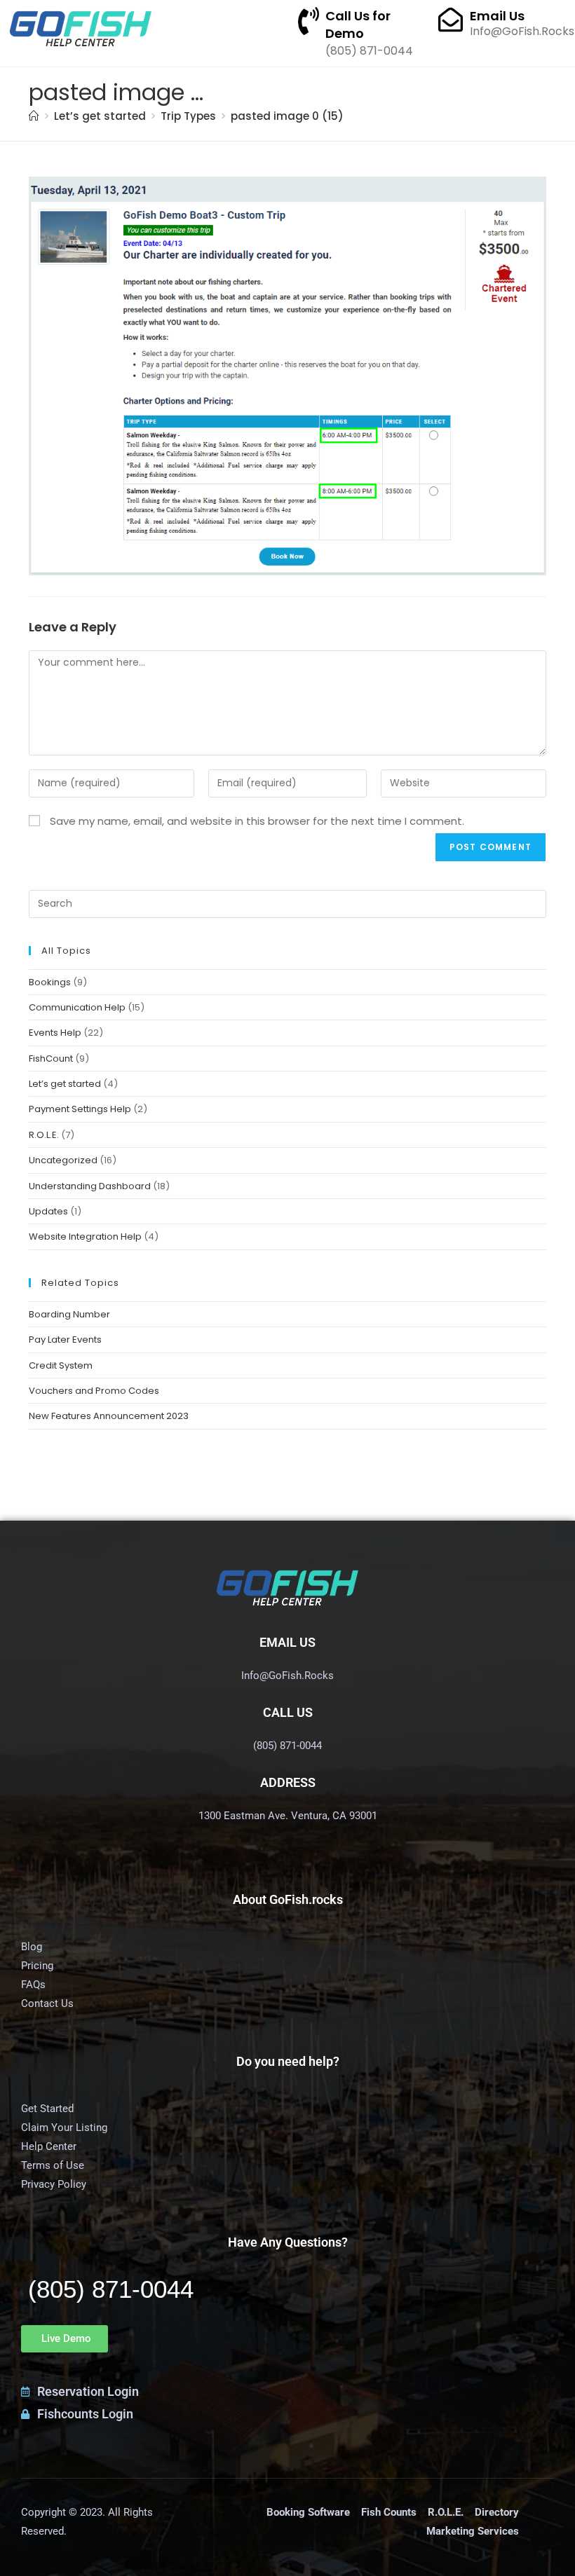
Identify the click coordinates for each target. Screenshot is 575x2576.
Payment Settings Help (80, 1109)
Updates (48, 1211)
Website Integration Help (85, 1236)
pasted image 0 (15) (287, 116)
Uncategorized (63, 1160)
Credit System (61, 1365)
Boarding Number (69, 1314)
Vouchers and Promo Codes (94, 1391)
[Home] (34, 116)
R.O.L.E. (44, 1135)
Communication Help (77, 1007)
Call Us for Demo (358, 25)
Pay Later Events (65, 1340)
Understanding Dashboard (90, 1186)
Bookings (50, 982)
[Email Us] (451, 19)
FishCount (51, 1059)
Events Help (55, 1033)
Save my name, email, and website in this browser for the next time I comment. (257, 821)
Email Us (497, 16)
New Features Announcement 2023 (109, 1416)
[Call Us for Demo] (309, 21)
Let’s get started (65, 1084)
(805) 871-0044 (111, 2289)
